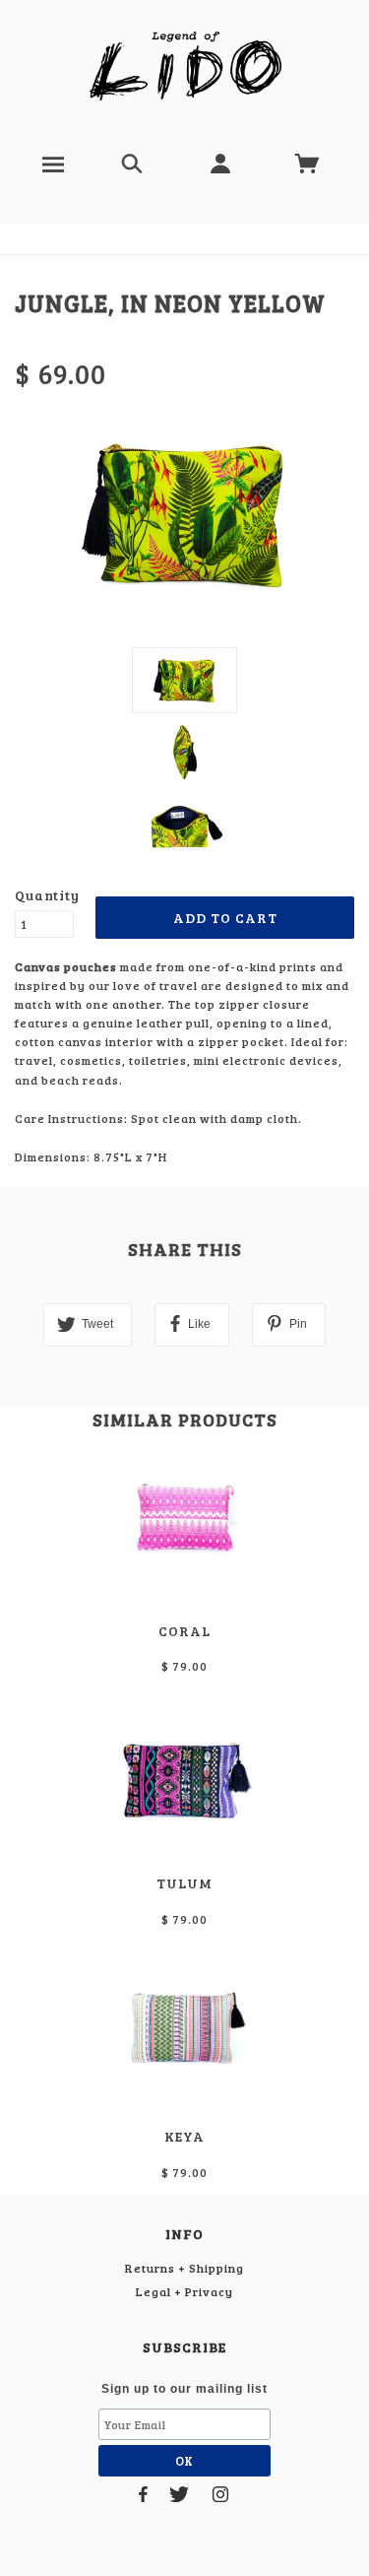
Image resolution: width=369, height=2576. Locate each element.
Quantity (44, 895)
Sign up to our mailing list (184, 2389)
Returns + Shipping (184, 2268)
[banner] (184, 66)
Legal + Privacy (184, 2291)
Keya (184, 2136)
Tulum (184, 1883)
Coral (184, 1631)
